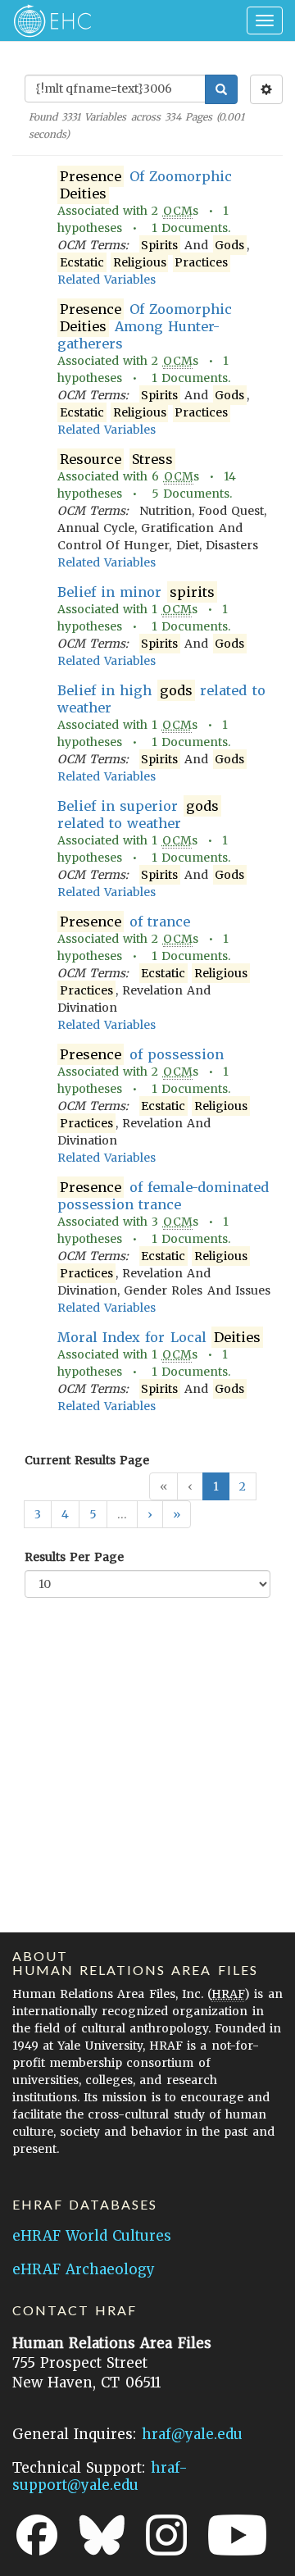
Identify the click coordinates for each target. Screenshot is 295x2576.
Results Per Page (74, 1557)
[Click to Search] (221, 89)
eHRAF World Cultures (92, 2236)
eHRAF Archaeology (84, 2269)
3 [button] (38, 1514)
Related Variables (107, 280)
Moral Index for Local (159, 1337)
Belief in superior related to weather (138, 815)
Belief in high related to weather (161, 699)
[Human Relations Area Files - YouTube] (237, 2535)
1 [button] (216, 1486)
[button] (150, 1514)
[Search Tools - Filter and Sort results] (266, 89)
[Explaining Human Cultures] (47, 20)
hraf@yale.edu (192, 2434)
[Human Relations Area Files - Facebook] (37, 2535)
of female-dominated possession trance (163, 1196)
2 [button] (243, 1486)
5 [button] (93, 1514)
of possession (142, 1054)
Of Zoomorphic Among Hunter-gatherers (145, 326)
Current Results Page (87, 1460)
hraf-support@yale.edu (100, 2476)
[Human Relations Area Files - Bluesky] (102, 2535)
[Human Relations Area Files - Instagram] (166, 2535)
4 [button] (65, 1514)
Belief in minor (136, 592)
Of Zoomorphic (146, 185)
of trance (125, 922)
